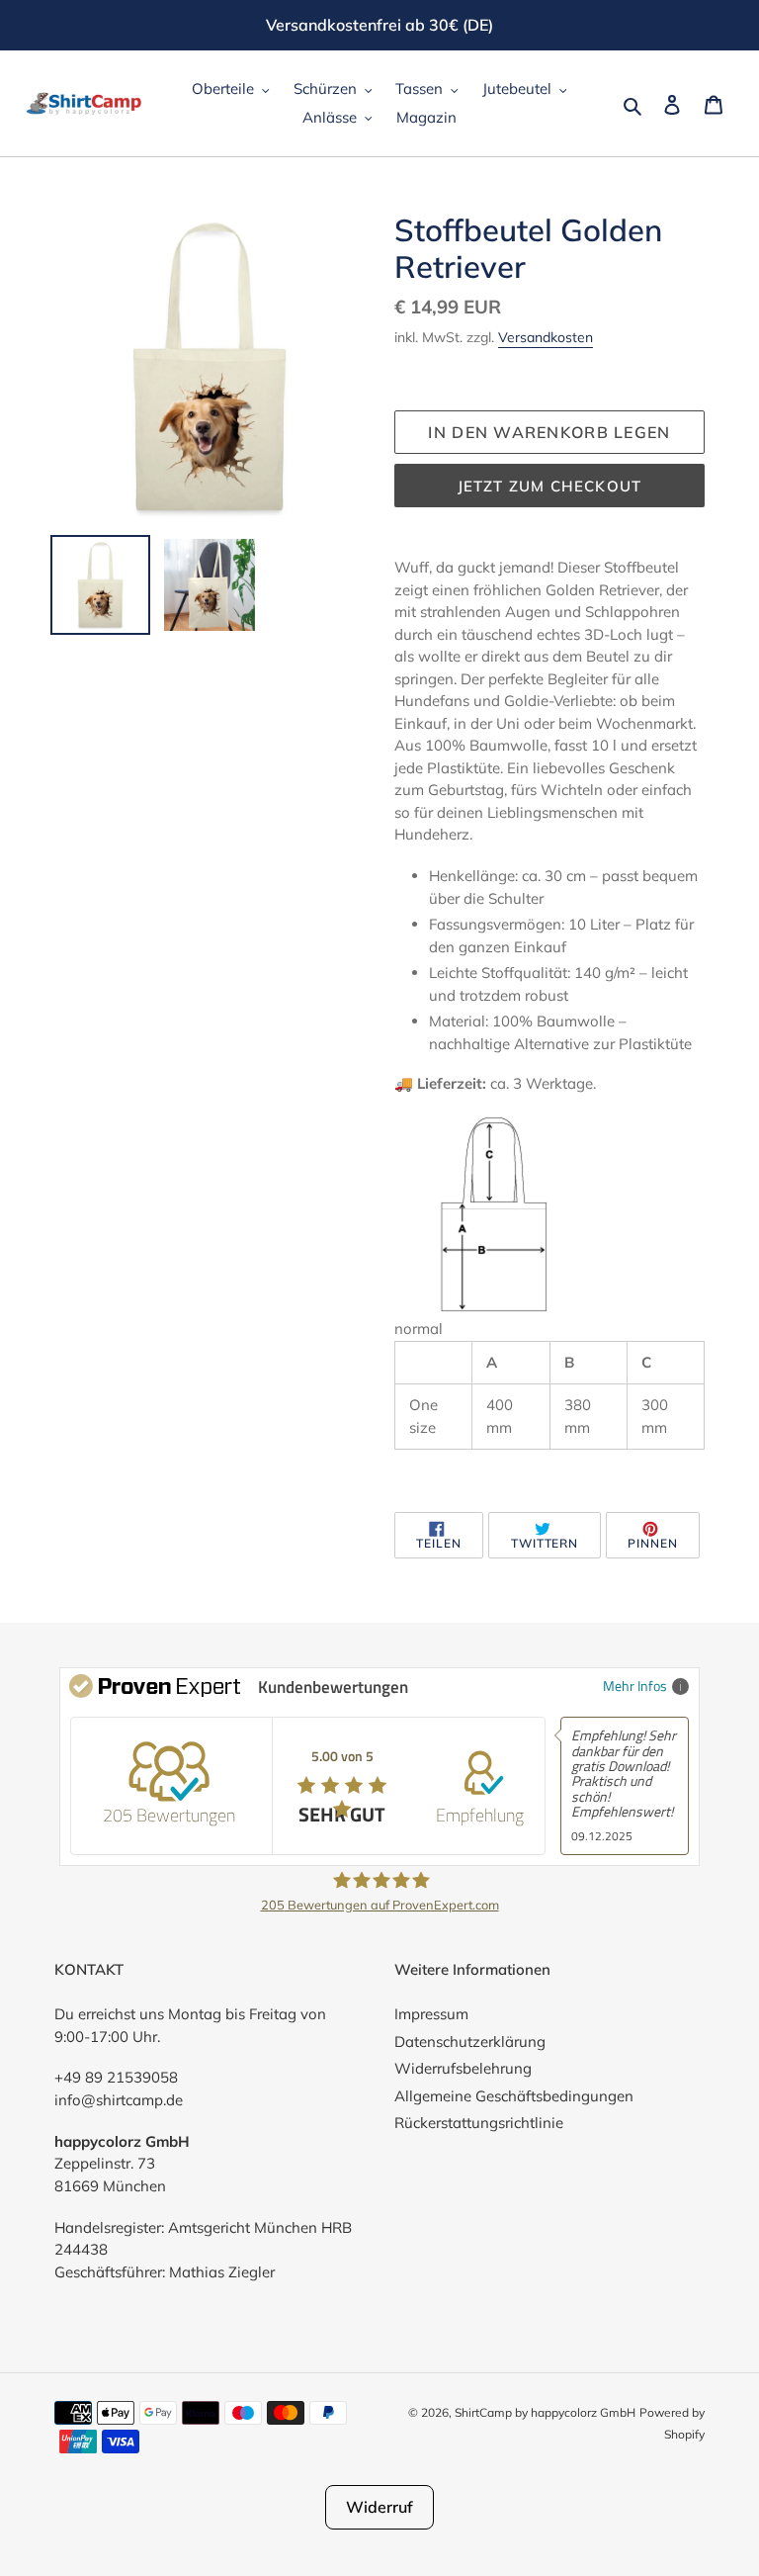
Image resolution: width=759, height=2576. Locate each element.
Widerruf (379, 2507)
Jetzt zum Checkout (550, 486)
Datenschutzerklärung (470, 2042)
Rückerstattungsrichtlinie (479, 2123)
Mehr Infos (635, 1686)
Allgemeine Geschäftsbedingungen (514, 2096)
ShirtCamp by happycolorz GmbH (545, 2412)
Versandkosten (546, 337)
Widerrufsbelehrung (463, 2068)
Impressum (431, 2014)
